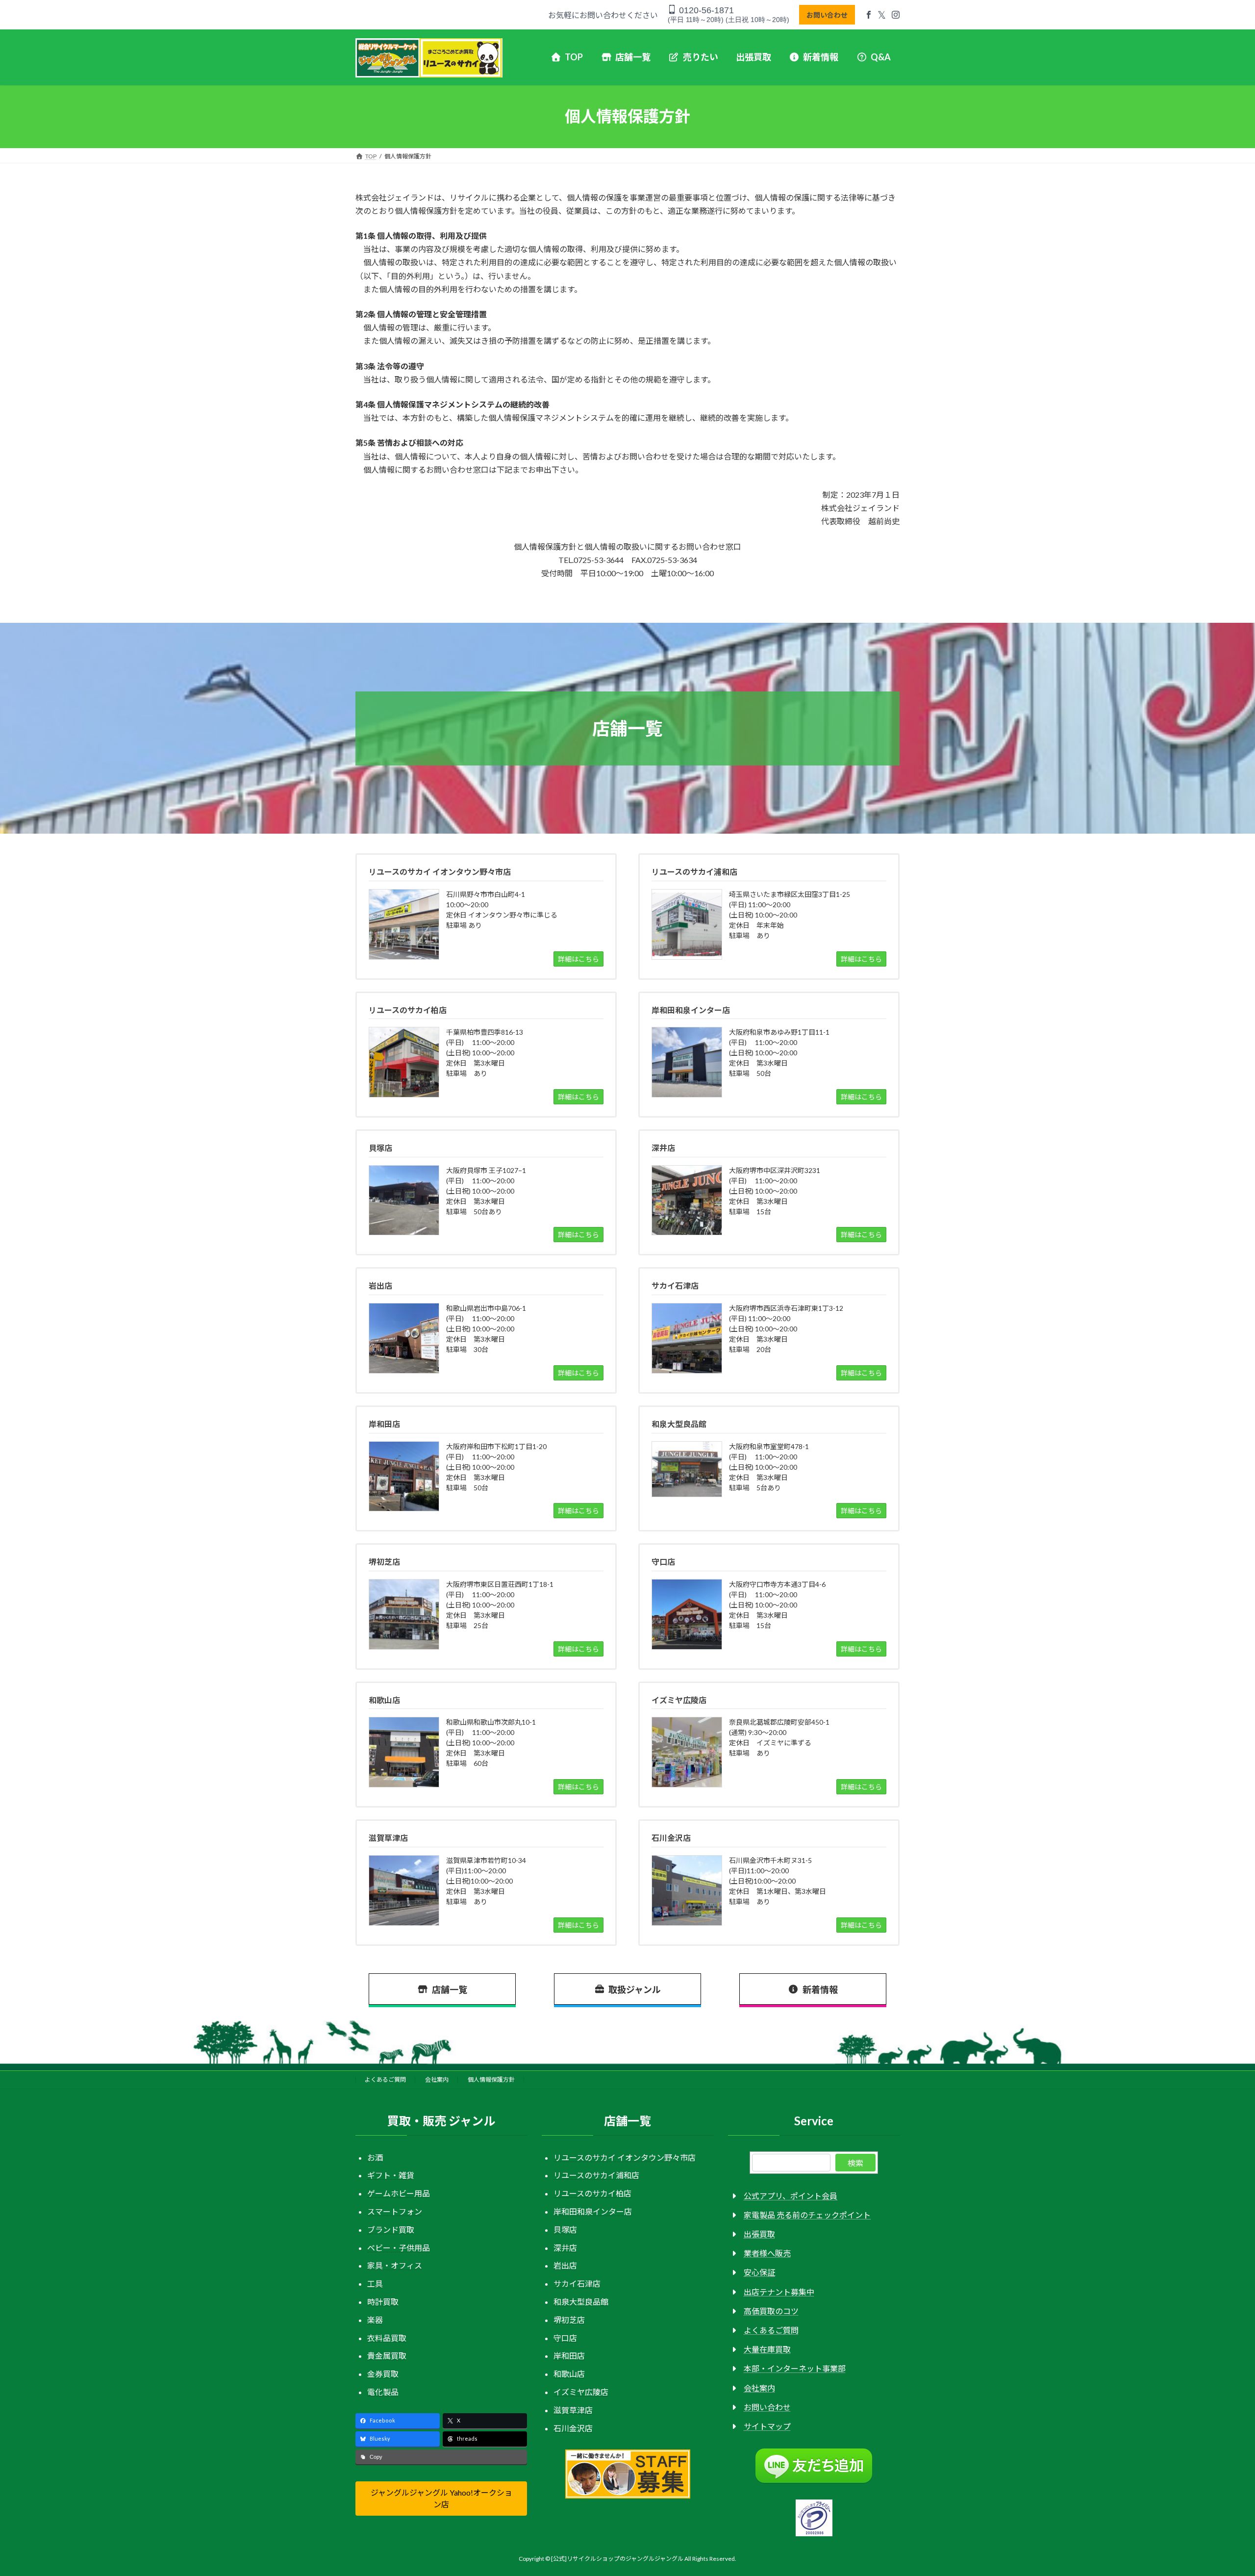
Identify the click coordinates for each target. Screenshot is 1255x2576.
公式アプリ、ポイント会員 (791, 2196)
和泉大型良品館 (581, 2302)
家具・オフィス (395, 2265)
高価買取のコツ (771, 2311)
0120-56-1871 (705, 10)
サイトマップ (767, 2426)
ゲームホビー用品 (399, 2193)
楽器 (375, 2320)
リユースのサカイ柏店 (592, 2193)
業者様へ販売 (767, 2253)
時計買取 (383, 2302)
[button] (441, 2498)
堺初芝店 (569, 2320)
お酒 (375, 2157)
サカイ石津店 (577, 2283)
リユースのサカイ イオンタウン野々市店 (625, 2157)
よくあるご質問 (385, 2079)
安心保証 (759, 2272)
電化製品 (383, 2392)
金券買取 (383, 2374)
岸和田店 (569, 2356)
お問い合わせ (827, 15)
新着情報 (820, 1989)
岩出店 (565, 2265)
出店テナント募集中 (779, 2292)
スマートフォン (395, 2211)
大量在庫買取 (767, 2349)
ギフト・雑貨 (391, 2175)
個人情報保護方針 (491, 2079)
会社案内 (437, 2079)
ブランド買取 (391, 2230)
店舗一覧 (450, 1989)
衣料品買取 (387, 2338)
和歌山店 (569, 2374)
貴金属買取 (387, 2356)
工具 (375, 2283)
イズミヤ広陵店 (581, 2392)
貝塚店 (565, 2230)
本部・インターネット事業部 (795, 2368)
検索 (855, 2163)
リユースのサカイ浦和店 (596, 2175)
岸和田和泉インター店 (593, 2211)
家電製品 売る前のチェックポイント (807, 2215)
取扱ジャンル (635, 1989)
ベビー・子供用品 (399, 2248)
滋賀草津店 (573, 2410)
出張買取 (759, 2234)
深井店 (565, 2248)
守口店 (565, 2338)
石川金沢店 (573, 2428)
